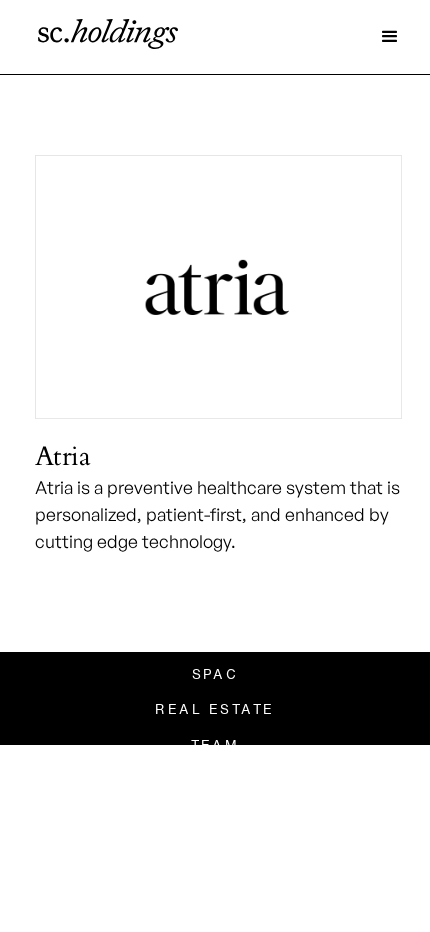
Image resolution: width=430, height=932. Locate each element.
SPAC (215, 674)
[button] (390, 37)
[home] (103, 37)
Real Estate (214, 709)
